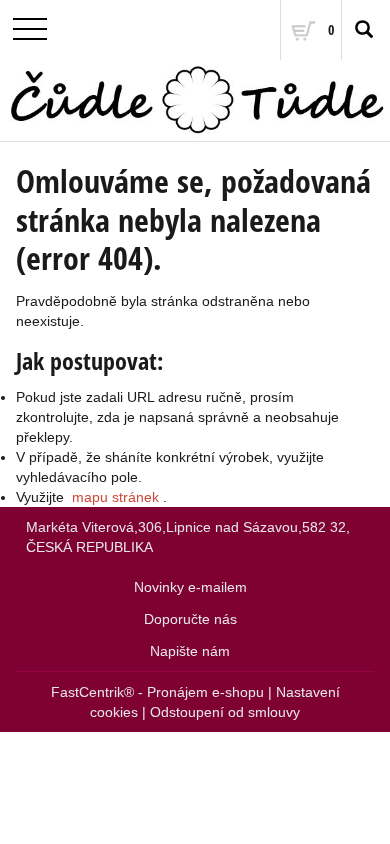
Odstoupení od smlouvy (225, 712)
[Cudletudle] (195, 100)
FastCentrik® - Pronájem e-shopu (157, 692)
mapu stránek (115, 497)
